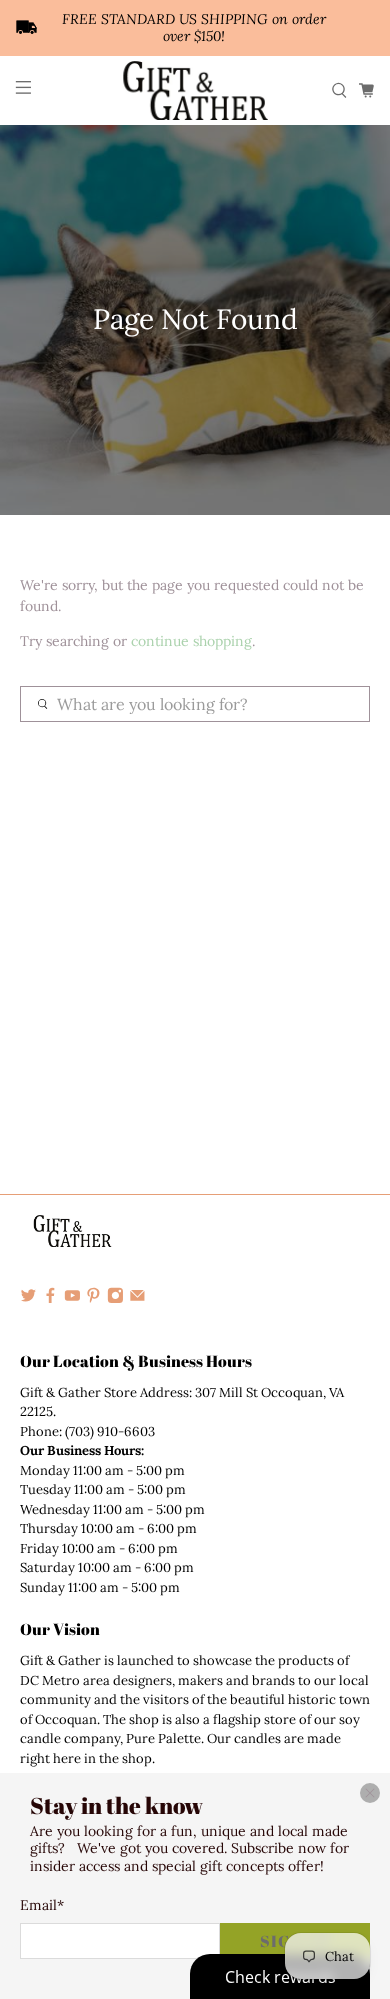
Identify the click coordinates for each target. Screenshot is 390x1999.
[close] (370, 1793)
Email (42, 1905)
